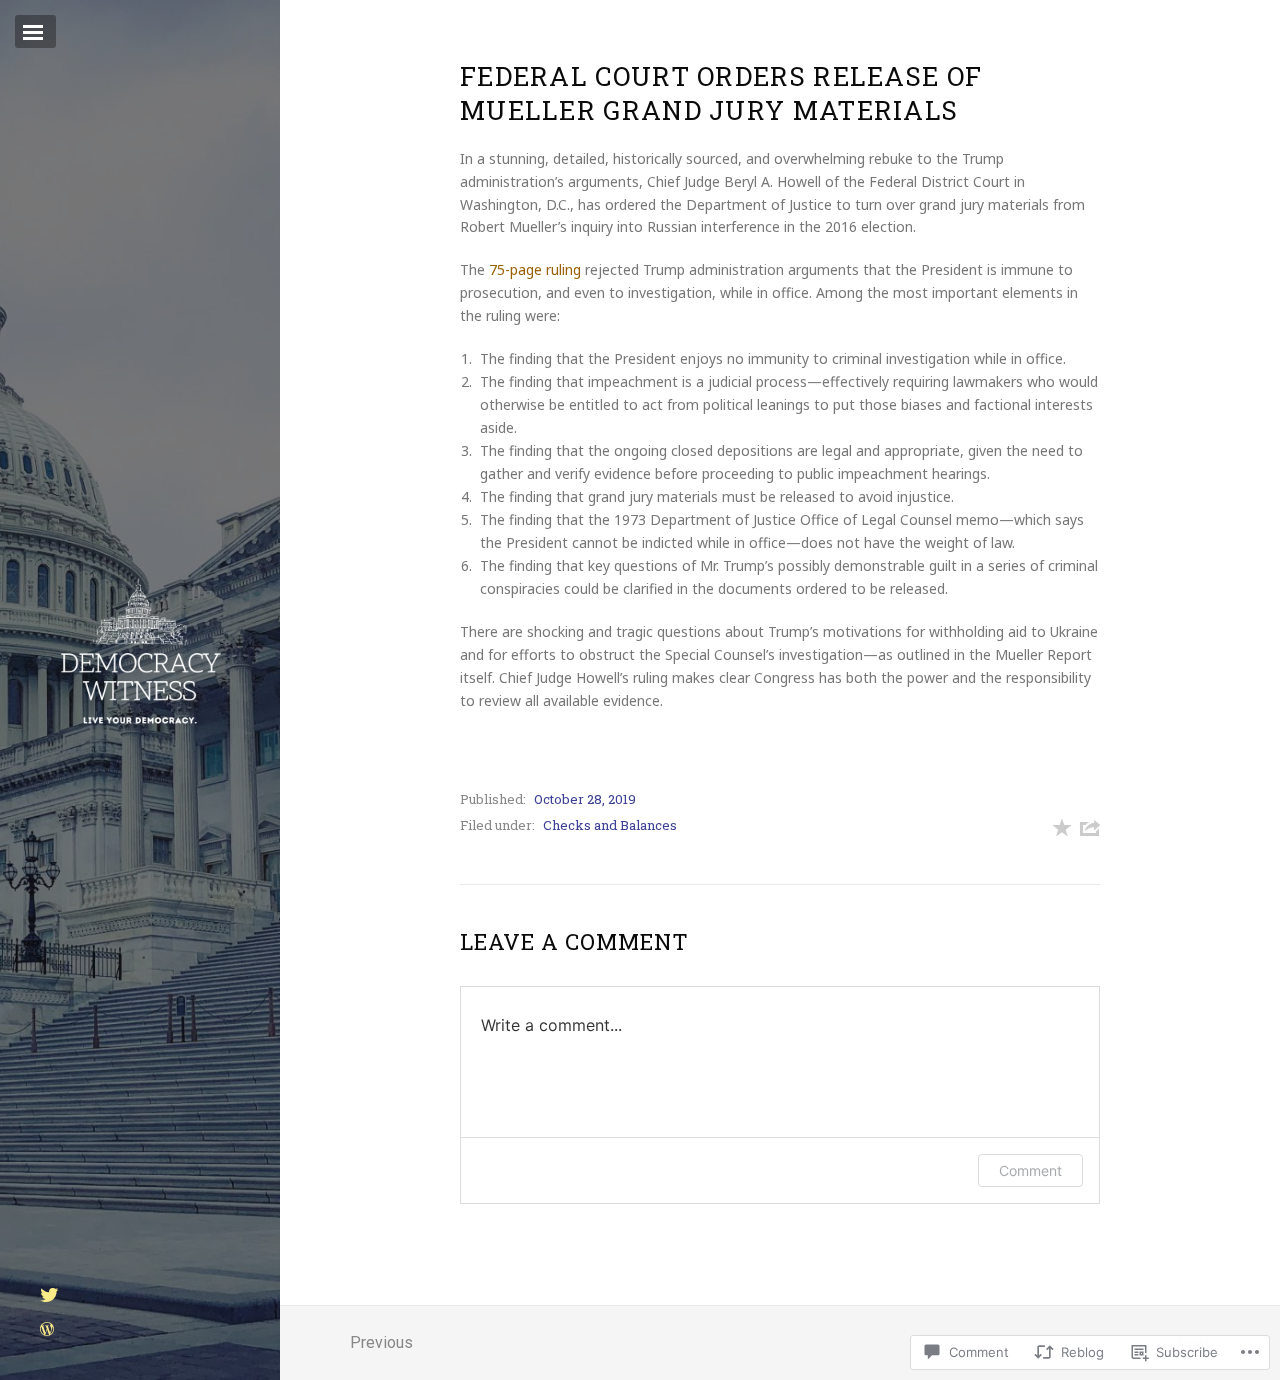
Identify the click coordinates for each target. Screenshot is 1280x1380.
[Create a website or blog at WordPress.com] (47, 1330)
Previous (381, 1342)
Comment (1030, 1170)
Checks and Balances (610, 825)
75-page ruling (535, 269)
